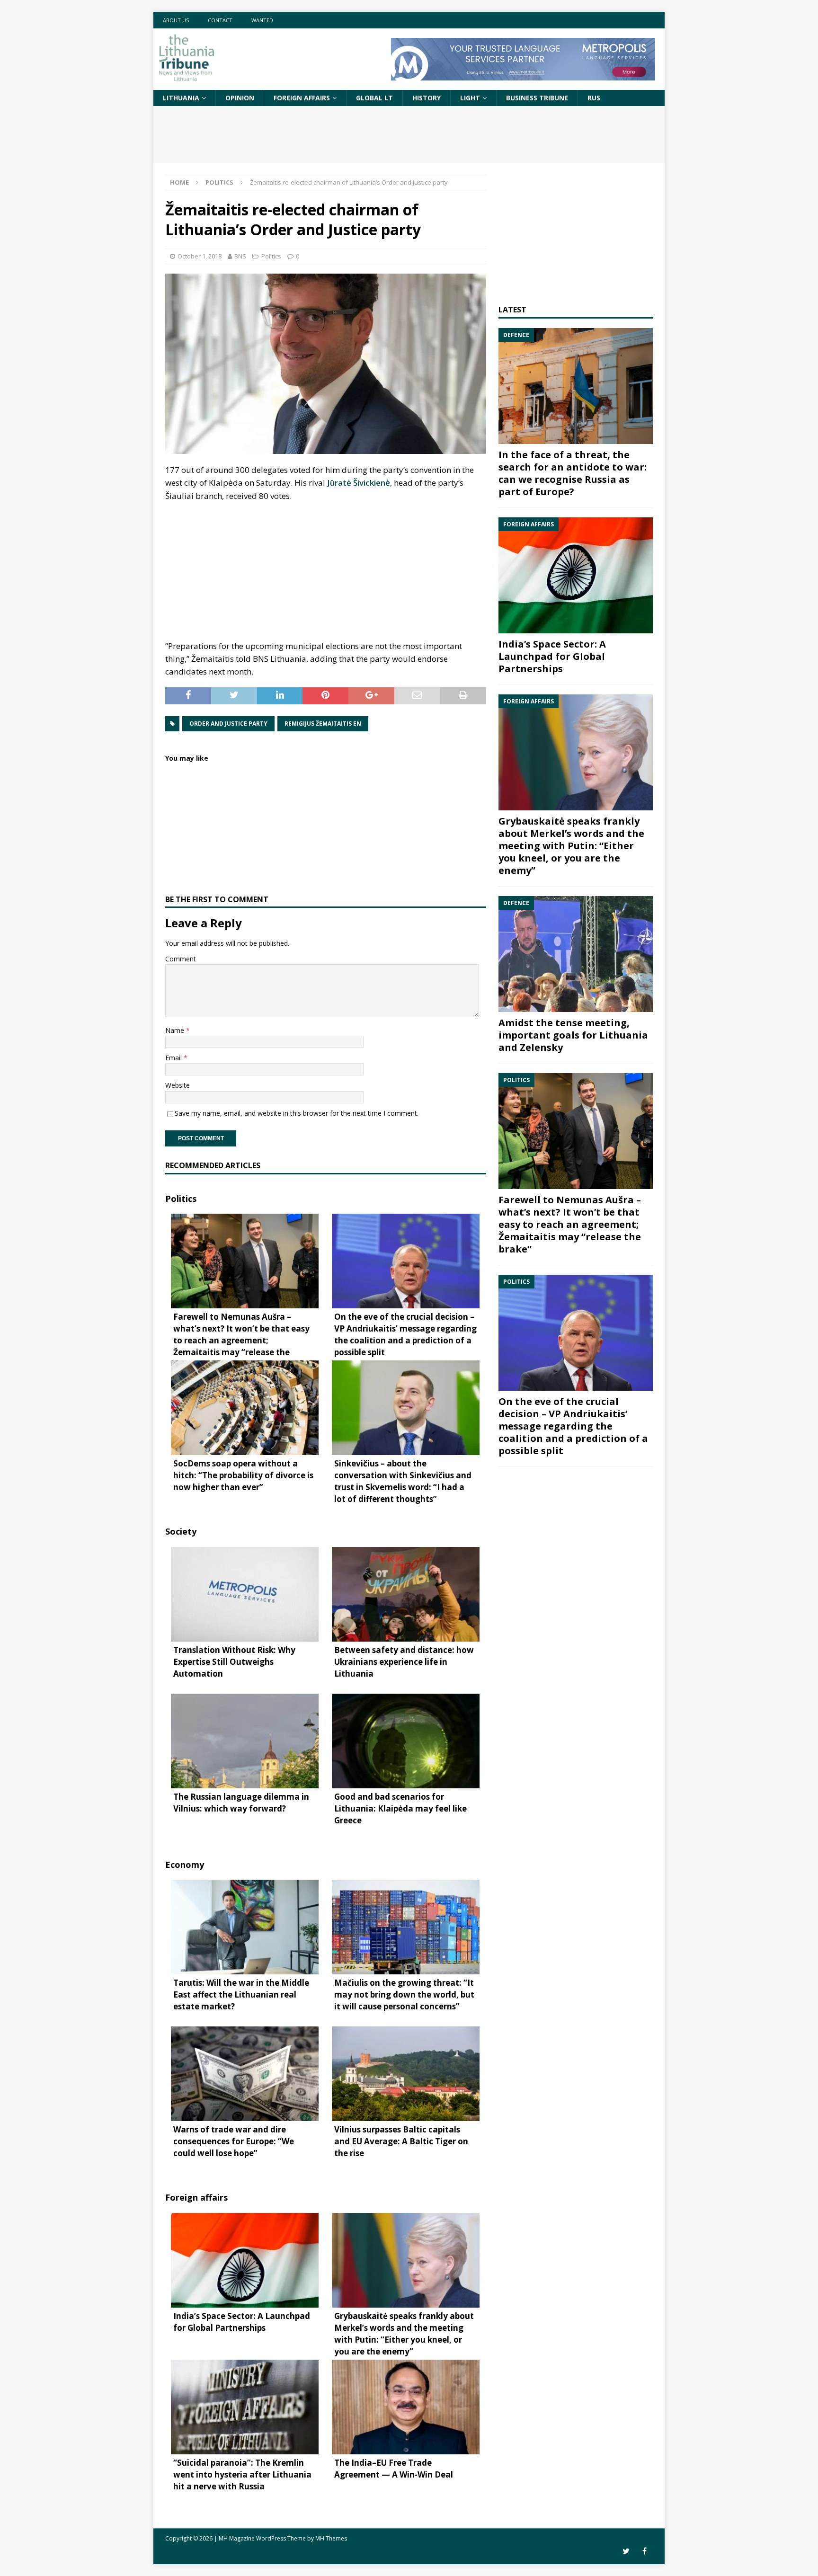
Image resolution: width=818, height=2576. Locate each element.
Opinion (240, 98)
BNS (240, 256)
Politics (271, 256)
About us (176, 20)
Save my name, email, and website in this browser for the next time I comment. (297, 1113)
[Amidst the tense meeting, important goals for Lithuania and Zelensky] (576, 954)
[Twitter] (626, 2551)
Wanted (262, 20)
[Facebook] (645, 2551)
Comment (181, 959)
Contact (220, 20)
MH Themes (331, 2538)
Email (174, 1058)
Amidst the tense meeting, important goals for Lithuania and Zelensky (573, 1035)
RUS (594, 98)
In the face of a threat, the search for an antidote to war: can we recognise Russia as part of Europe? (573, 473)
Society (181, 1531)
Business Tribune (537, 98)
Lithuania (181, 98)
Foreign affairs (302, 98)
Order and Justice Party (228, 724)
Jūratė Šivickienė (359, 483)
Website (178, 1085)
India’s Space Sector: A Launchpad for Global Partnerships (552, 656)
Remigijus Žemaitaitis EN (323, 724)
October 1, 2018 (200, 256)
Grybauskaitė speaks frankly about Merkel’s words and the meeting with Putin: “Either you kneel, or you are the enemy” (571, 846)
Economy (185, 1865)
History (427, 98)
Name (176, 1030)
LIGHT (470, 98)
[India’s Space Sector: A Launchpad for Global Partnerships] (576, 575)
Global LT (374, 98)
